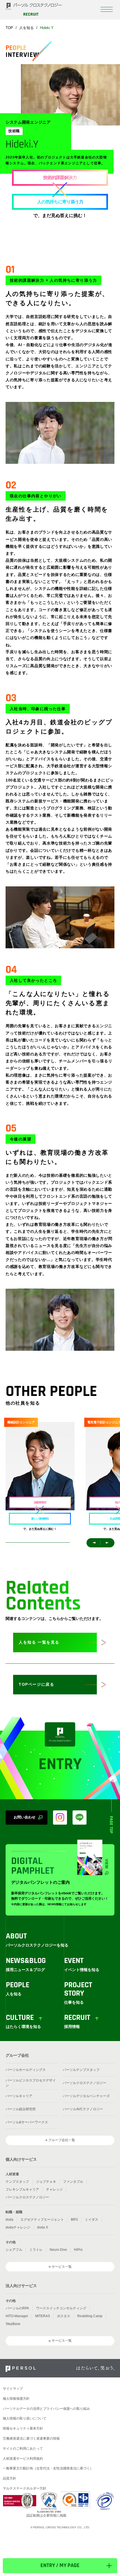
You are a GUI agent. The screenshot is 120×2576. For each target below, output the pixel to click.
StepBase (13, 2324)
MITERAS (43, 2316)
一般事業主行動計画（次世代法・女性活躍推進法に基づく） (48, 2468)
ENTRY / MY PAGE (60, 2566)
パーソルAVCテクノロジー (83, 2109)
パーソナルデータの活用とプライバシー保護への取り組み (46, 2409)
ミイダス (92, 2220)
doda (9, 2220)
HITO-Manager (17, 2316)
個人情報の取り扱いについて (25, 2418)
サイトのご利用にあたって (23, 2449)
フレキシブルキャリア (22, 2189)
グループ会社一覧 (62, 2140)
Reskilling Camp (90, 2316)
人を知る (27, 28)
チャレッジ (54, 2189)
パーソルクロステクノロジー (85, 2083)
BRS (74, 2220)
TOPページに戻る (36, 1684)
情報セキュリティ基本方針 (23, 2428)
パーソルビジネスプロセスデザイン (31, 2083)
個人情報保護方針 (16, 2399)
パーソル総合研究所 (21, 2109)
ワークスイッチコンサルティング (61, 2308)
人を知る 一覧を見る (39, 1642)
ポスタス (64, 2316)
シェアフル (14, 2250)
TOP (9, 28)
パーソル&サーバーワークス (27, 2122)
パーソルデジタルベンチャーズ (86, 2096)
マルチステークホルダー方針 (25, 2488)
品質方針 (9, 2478)
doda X (43, 2227)
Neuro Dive (58, 2250)
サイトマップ (13, 2389)
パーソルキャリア (19, 2096)
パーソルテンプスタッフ (81, 2070)
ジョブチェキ (46, 2182)
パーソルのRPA (17, 2308)
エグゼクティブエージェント (42, 2220)
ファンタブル (73, 2182)
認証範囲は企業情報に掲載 (46, 2515)
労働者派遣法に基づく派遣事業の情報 (31, 2438)
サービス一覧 (62, 2267)
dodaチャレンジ (18, 2227)
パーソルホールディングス (26, 2070)
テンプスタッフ (17, 2182)
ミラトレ (36, 2250)
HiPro (78, 2250)
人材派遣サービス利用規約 (23, 2459)
